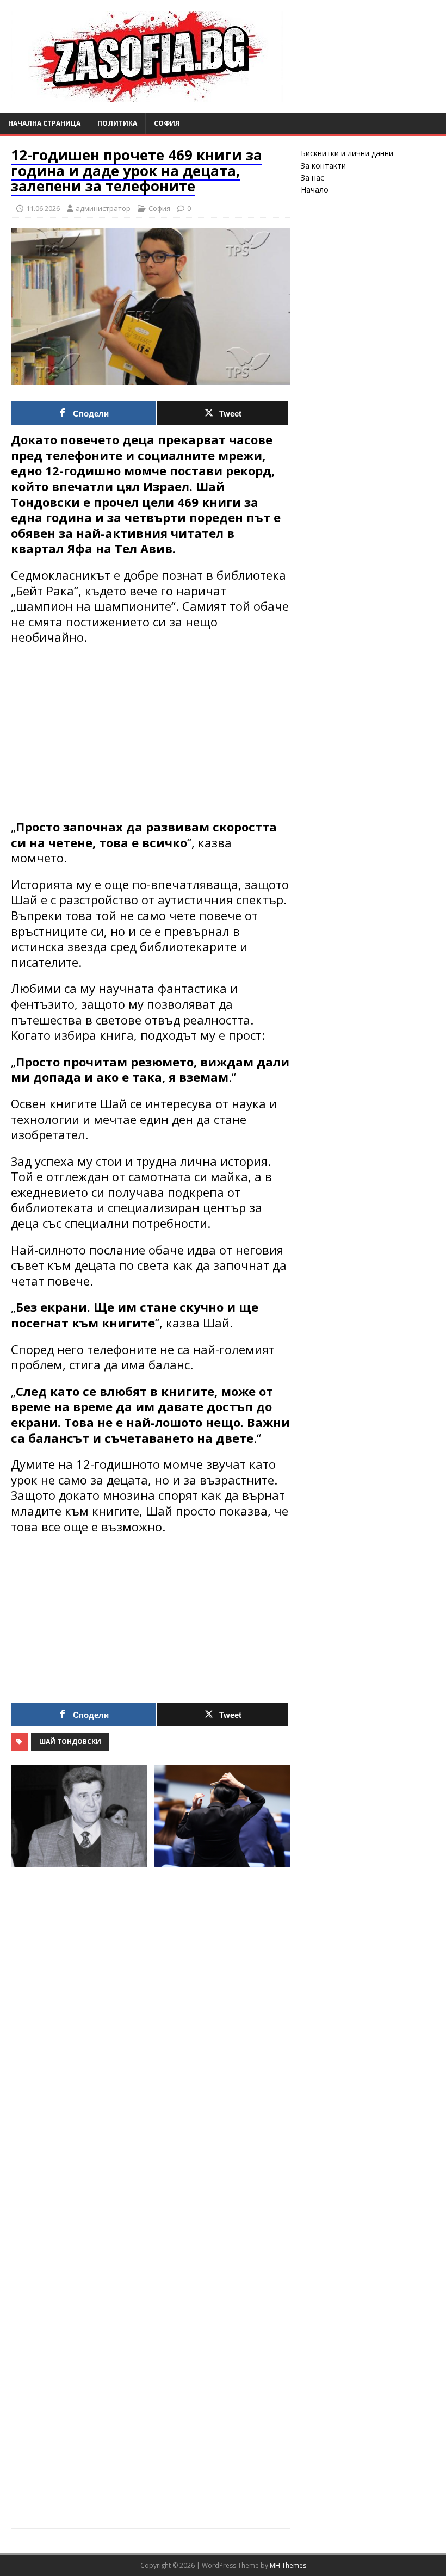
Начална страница (44, 123)
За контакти (323, 166)
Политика (117, 123)
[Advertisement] (150, 732)
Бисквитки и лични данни (347, 153)
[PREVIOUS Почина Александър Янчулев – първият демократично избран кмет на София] (79, 2140)
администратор (103, 208)
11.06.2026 (43, 208)
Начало (315, 190)
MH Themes (288, 2565)
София (167, 123)
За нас (312, 178)
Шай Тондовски (70, 1742)
